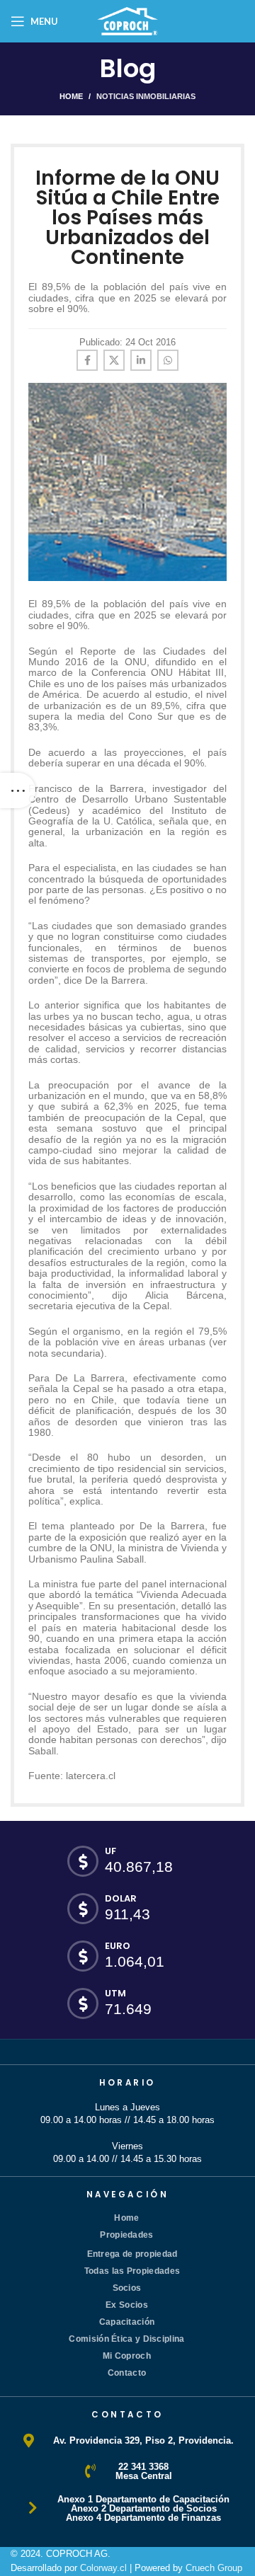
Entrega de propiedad (132, 2254)
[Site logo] (127, 20)
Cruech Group (214, 2568)
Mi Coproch (127, 2356)
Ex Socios (127, 2305)
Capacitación (127, 2322)
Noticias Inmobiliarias (146, 96)
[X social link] (114, 360)
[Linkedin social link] (141, 360)
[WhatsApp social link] (168, 360)
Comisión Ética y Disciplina (126, 2339)
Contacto (127, 2373)
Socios (127, 2288)
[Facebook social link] (87, 360)
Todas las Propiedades (132, 2271)
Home (71, 96)
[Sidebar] (18, 790)
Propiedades (126, 2235)
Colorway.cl (103, 2568)
